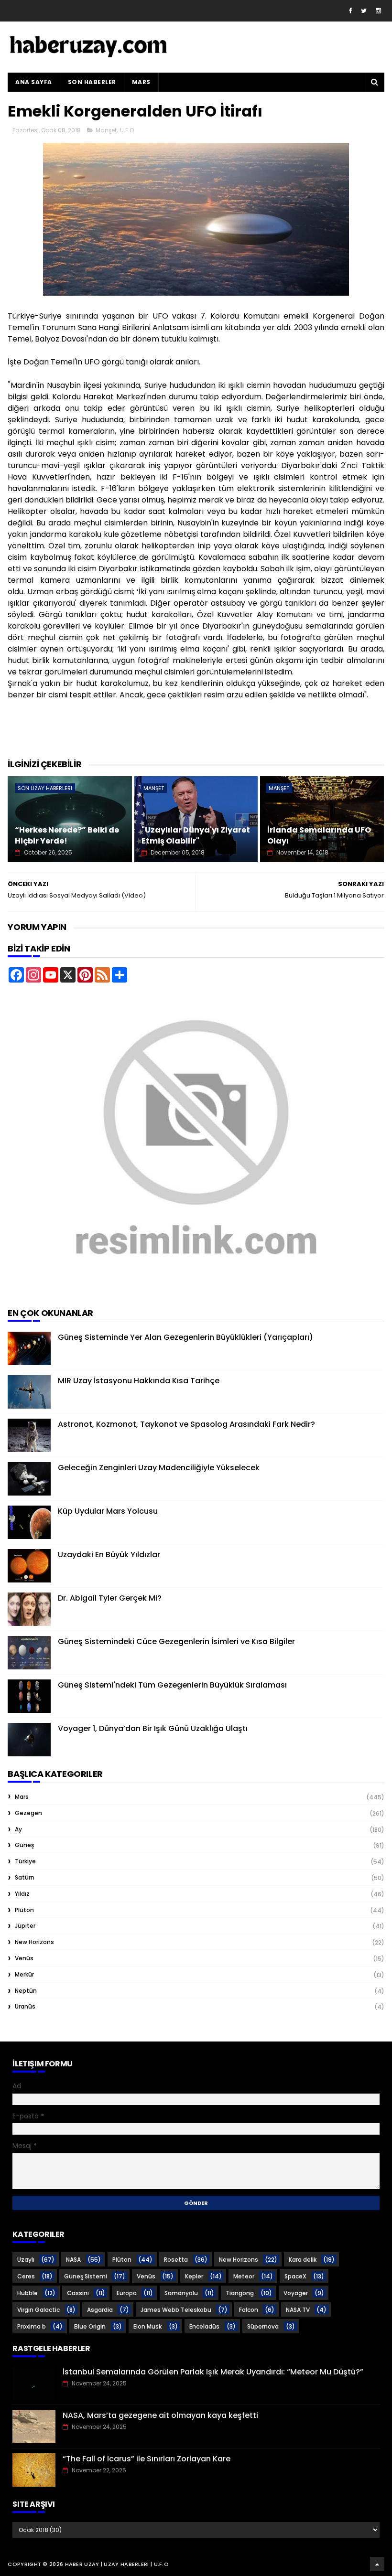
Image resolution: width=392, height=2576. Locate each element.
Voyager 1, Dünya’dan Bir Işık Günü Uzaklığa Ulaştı (153, 1728)
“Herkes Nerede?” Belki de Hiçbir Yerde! (67, 835)
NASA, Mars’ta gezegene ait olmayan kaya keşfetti (160, 2415)
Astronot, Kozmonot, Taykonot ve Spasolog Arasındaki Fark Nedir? (186, 1424)
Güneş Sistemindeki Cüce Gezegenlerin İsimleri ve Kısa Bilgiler (176, 1641)
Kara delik (303, 2260)
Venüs (24, 1958)
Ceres (26, 2276)
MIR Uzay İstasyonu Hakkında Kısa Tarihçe (139, 1381)
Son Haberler (92, 82)
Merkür (24, 1974)
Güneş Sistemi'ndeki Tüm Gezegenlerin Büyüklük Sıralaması (172, 1685)
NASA (73, 2260)
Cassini (78, 2293)
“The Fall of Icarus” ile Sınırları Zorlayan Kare (147, 2459)
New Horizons (34, 1942)
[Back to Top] (377, 2564)
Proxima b (32, 2326)
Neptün (26, 1991)
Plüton (24, 1910)
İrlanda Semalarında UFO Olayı (319, 835)
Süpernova (263, 2326)
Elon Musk (147, 2326)
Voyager (296, 2293)
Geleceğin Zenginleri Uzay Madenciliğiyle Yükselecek (159, 1468)
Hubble (27, 2293)
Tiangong (240, 2293)
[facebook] (350, 11)
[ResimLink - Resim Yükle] (196, 1291)
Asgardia (100, 2310)
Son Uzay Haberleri (45, 788)
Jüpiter (25, 1926)
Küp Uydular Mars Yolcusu (108, 1511)
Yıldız (22, 1894)
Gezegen (28, 1813)
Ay (18, 1829)
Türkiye (25, 1861)
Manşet (106, 130)
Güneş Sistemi (86, 2276)
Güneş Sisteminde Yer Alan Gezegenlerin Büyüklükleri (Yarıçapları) (185, 1337)
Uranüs (25, 2006)
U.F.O (127, 130)
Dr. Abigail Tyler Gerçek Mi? (110, 1598)
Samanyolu (181, 2293)
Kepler (194, 2276)
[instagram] (378, 11)
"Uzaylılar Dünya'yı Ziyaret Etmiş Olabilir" (196, 835)
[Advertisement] (182, 734)
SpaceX (295, 2276)
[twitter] (364, 11)
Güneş (24, 1845)
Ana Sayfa (34, 82)
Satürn (25, 1877)
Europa (127, 2293)
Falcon (249, 2310)
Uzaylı (26, 2260)
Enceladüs (204, 2326)
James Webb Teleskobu (176, 2310)
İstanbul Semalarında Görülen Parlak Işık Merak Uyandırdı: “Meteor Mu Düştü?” (213, 2372)
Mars (141, 82)
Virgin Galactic (38, 2310)
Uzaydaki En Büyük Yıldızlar (109, 1555)
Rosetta (176, 2260)
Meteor (244, 2276)
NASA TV (298, 2310)
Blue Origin (90, 2326)
